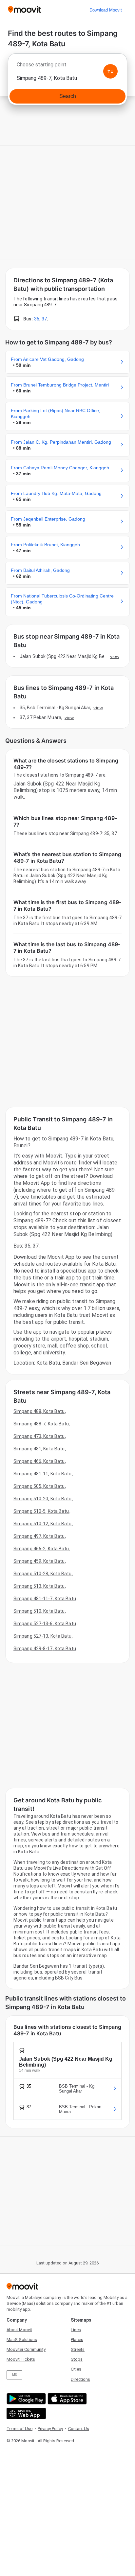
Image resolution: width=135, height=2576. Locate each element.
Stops (77, 2359)
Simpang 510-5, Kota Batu (41, 1511)
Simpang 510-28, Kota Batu (43, 1574)
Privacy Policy (50, 2429)
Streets (78, 2349)
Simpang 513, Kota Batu (39, 1586)
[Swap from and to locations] (110, 71)
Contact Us (79, 2429)
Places (77, 2340)
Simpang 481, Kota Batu (39, 1449)
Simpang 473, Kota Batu (39, 1436)
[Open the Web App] (25, 2413)
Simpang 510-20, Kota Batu (43, 1499)
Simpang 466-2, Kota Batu (41, 1549)
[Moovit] (24, 10)
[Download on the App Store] (66, 2399)
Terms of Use (19, 2429)
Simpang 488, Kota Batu (39, 1411)
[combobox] (67, 66)
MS (14, 2375)
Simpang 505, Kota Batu (39, 1486)
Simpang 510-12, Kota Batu (43, 1524)
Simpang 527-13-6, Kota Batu (45, 1624)
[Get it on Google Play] (25, 2399)
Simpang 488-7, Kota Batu (41, 1424)
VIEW (115, 656)
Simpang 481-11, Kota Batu (43, 1474)
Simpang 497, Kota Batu (39, 1536)
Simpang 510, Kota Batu (39, 1611)
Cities (76, 2369)
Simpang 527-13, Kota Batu (43, 1636)
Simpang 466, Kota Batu (39, 1461)
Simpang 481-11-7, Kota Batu (45, 1599)
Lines (76, 2330)
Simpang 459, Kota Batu (39, 1561)
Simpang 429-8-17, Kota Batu (45, 1649)
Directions (80, 2379)
